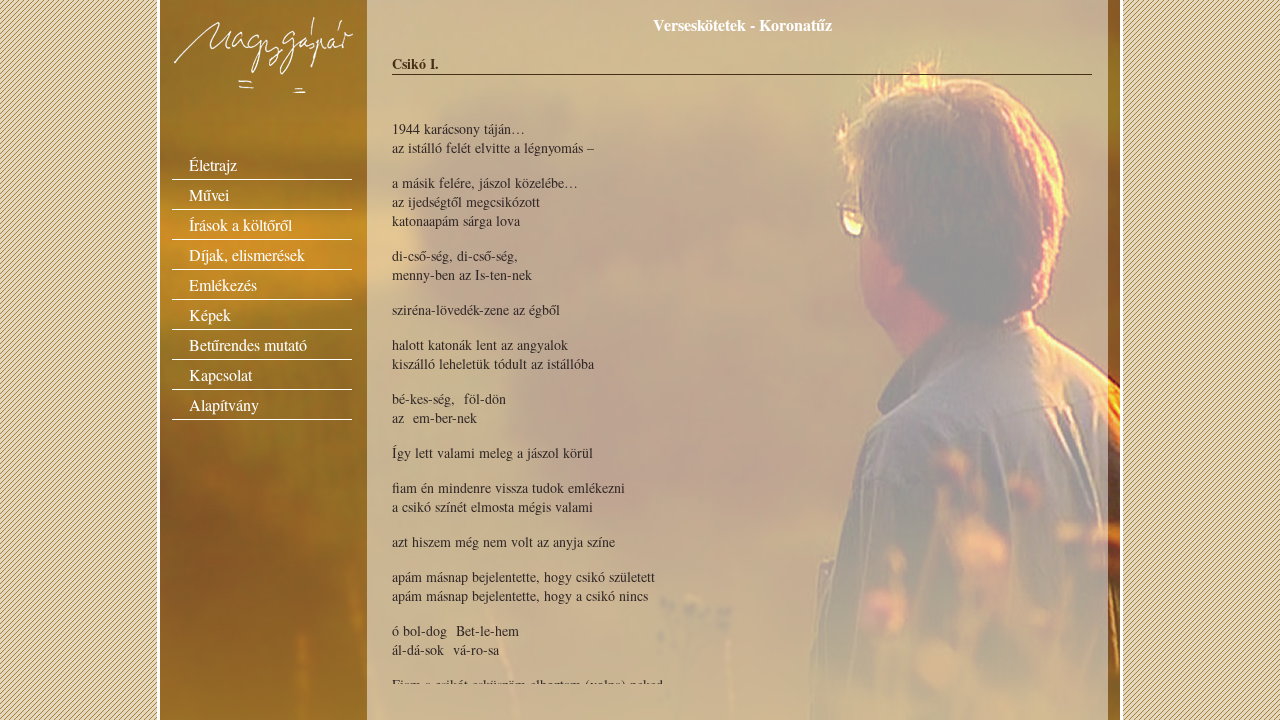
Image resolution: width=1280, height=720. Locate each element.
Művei (209, 194)
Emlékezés (223, 284)
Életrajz (213, 164)
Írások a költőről (240, 224)
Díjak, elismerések (247, 254)
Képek (210, 314)
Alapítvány (224, 404)
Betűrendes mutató (248, 344)
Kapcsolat (220, 374)
